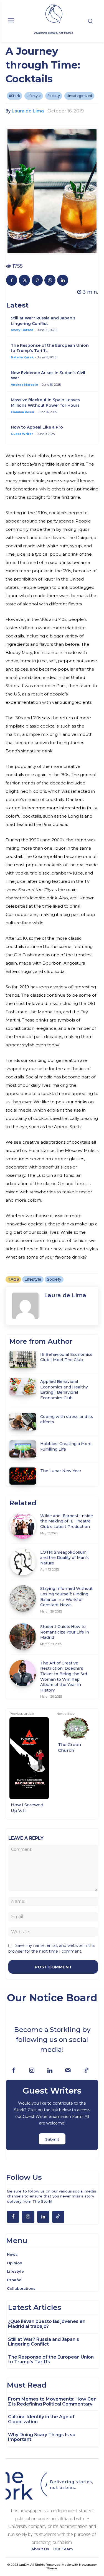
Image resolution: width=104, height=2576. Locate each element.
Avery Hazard (22, 330)
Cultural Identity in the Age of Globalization (41, 2419)
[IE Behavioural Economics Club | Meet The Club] (23, 1359)
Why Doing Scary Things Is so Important (42, 2437)
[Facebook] (12, 280)
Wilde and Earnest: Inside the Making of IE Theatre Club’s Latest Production (67, 1521)
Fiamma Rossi (22, 412)
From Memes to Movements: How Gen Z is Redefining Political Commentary (52, 2402)
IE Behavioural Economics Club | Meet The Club (66, 1357)
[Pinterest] (37, 280)
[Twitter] (24, 280)
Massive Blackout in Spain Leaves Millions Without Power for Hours (45, 403)
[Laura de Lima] (25, 1306)
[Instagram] (32, 2071)
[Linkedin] (63, 280)
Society (54, 96)
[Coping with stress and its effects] (23, 1422)
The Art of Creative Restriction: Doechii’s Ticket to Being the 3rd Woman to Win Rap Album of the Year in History (64, 1677)
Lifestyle (34, 96)
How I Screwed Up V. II (27, 1808)
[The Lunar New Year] (23, 1476)
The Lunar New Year (61, 1471)
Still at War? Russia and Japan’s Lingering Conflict (43, 321)
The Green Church (69, 1747)
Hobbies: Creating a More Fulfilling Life (66, 1446)
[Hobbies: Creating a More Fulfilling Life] (23, 1449)
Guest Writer (22, 434)
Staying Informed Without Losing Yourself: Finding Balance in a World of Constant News (66, 1597)
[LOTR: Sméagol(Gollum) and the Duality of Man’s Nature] (23, 1562)
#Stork (14, 96)
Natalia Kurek (22, 357)
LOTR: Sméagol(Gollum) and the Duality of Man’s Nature (64, 1558)
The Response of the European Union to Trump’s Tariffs (51, 2360)
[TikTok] (86, 2071)
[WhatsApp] (50, 280)
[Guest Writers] (52, 2115)
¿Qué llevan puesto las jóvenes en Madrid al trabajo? (47, 2324)
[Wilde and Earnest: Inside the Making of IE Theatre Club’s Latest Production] (23, 1526)
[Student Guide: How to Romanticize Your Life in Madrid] (23, 1637)
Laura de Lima (28, 111)
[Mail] (68, 2071)
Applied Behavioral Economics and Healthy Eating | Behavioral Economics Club (64, 1390)
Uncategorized (79, 96)
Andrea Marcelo (24, 385)
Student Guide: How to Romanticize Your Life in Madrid (65, 1632)
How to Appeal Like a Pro (37, 427)
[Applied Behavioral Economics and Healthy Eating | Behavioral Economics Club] (23, 1387)
